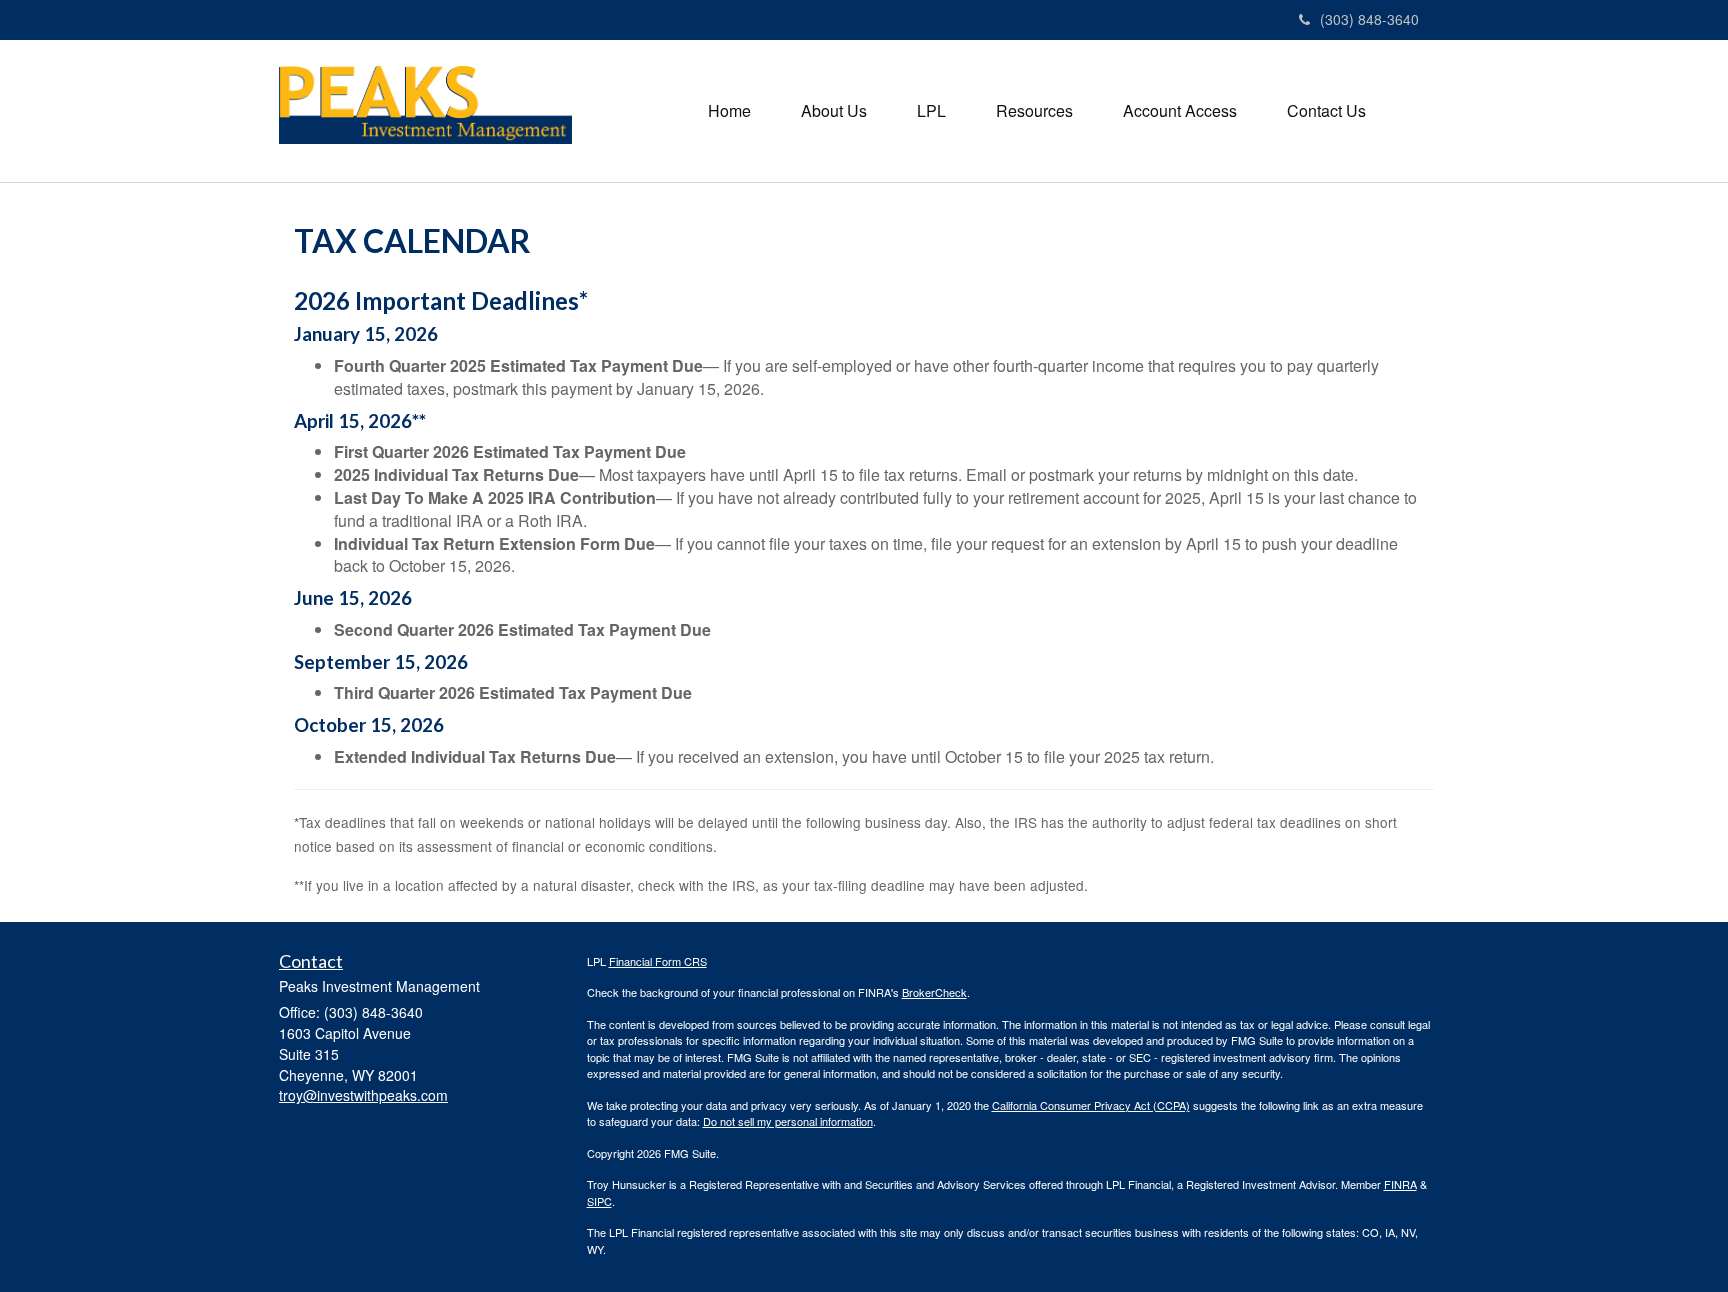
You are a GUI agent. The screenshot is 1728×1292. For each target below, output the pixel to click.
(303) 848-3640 (1369, 19)
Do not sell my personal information (788, 1121)
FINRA (1400, 1184)
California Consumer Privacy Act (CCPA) (1091, 1105)
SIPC (599, 1201)
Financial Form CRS (658, 961)
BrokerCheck (934, 992)
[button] (834, 111)
